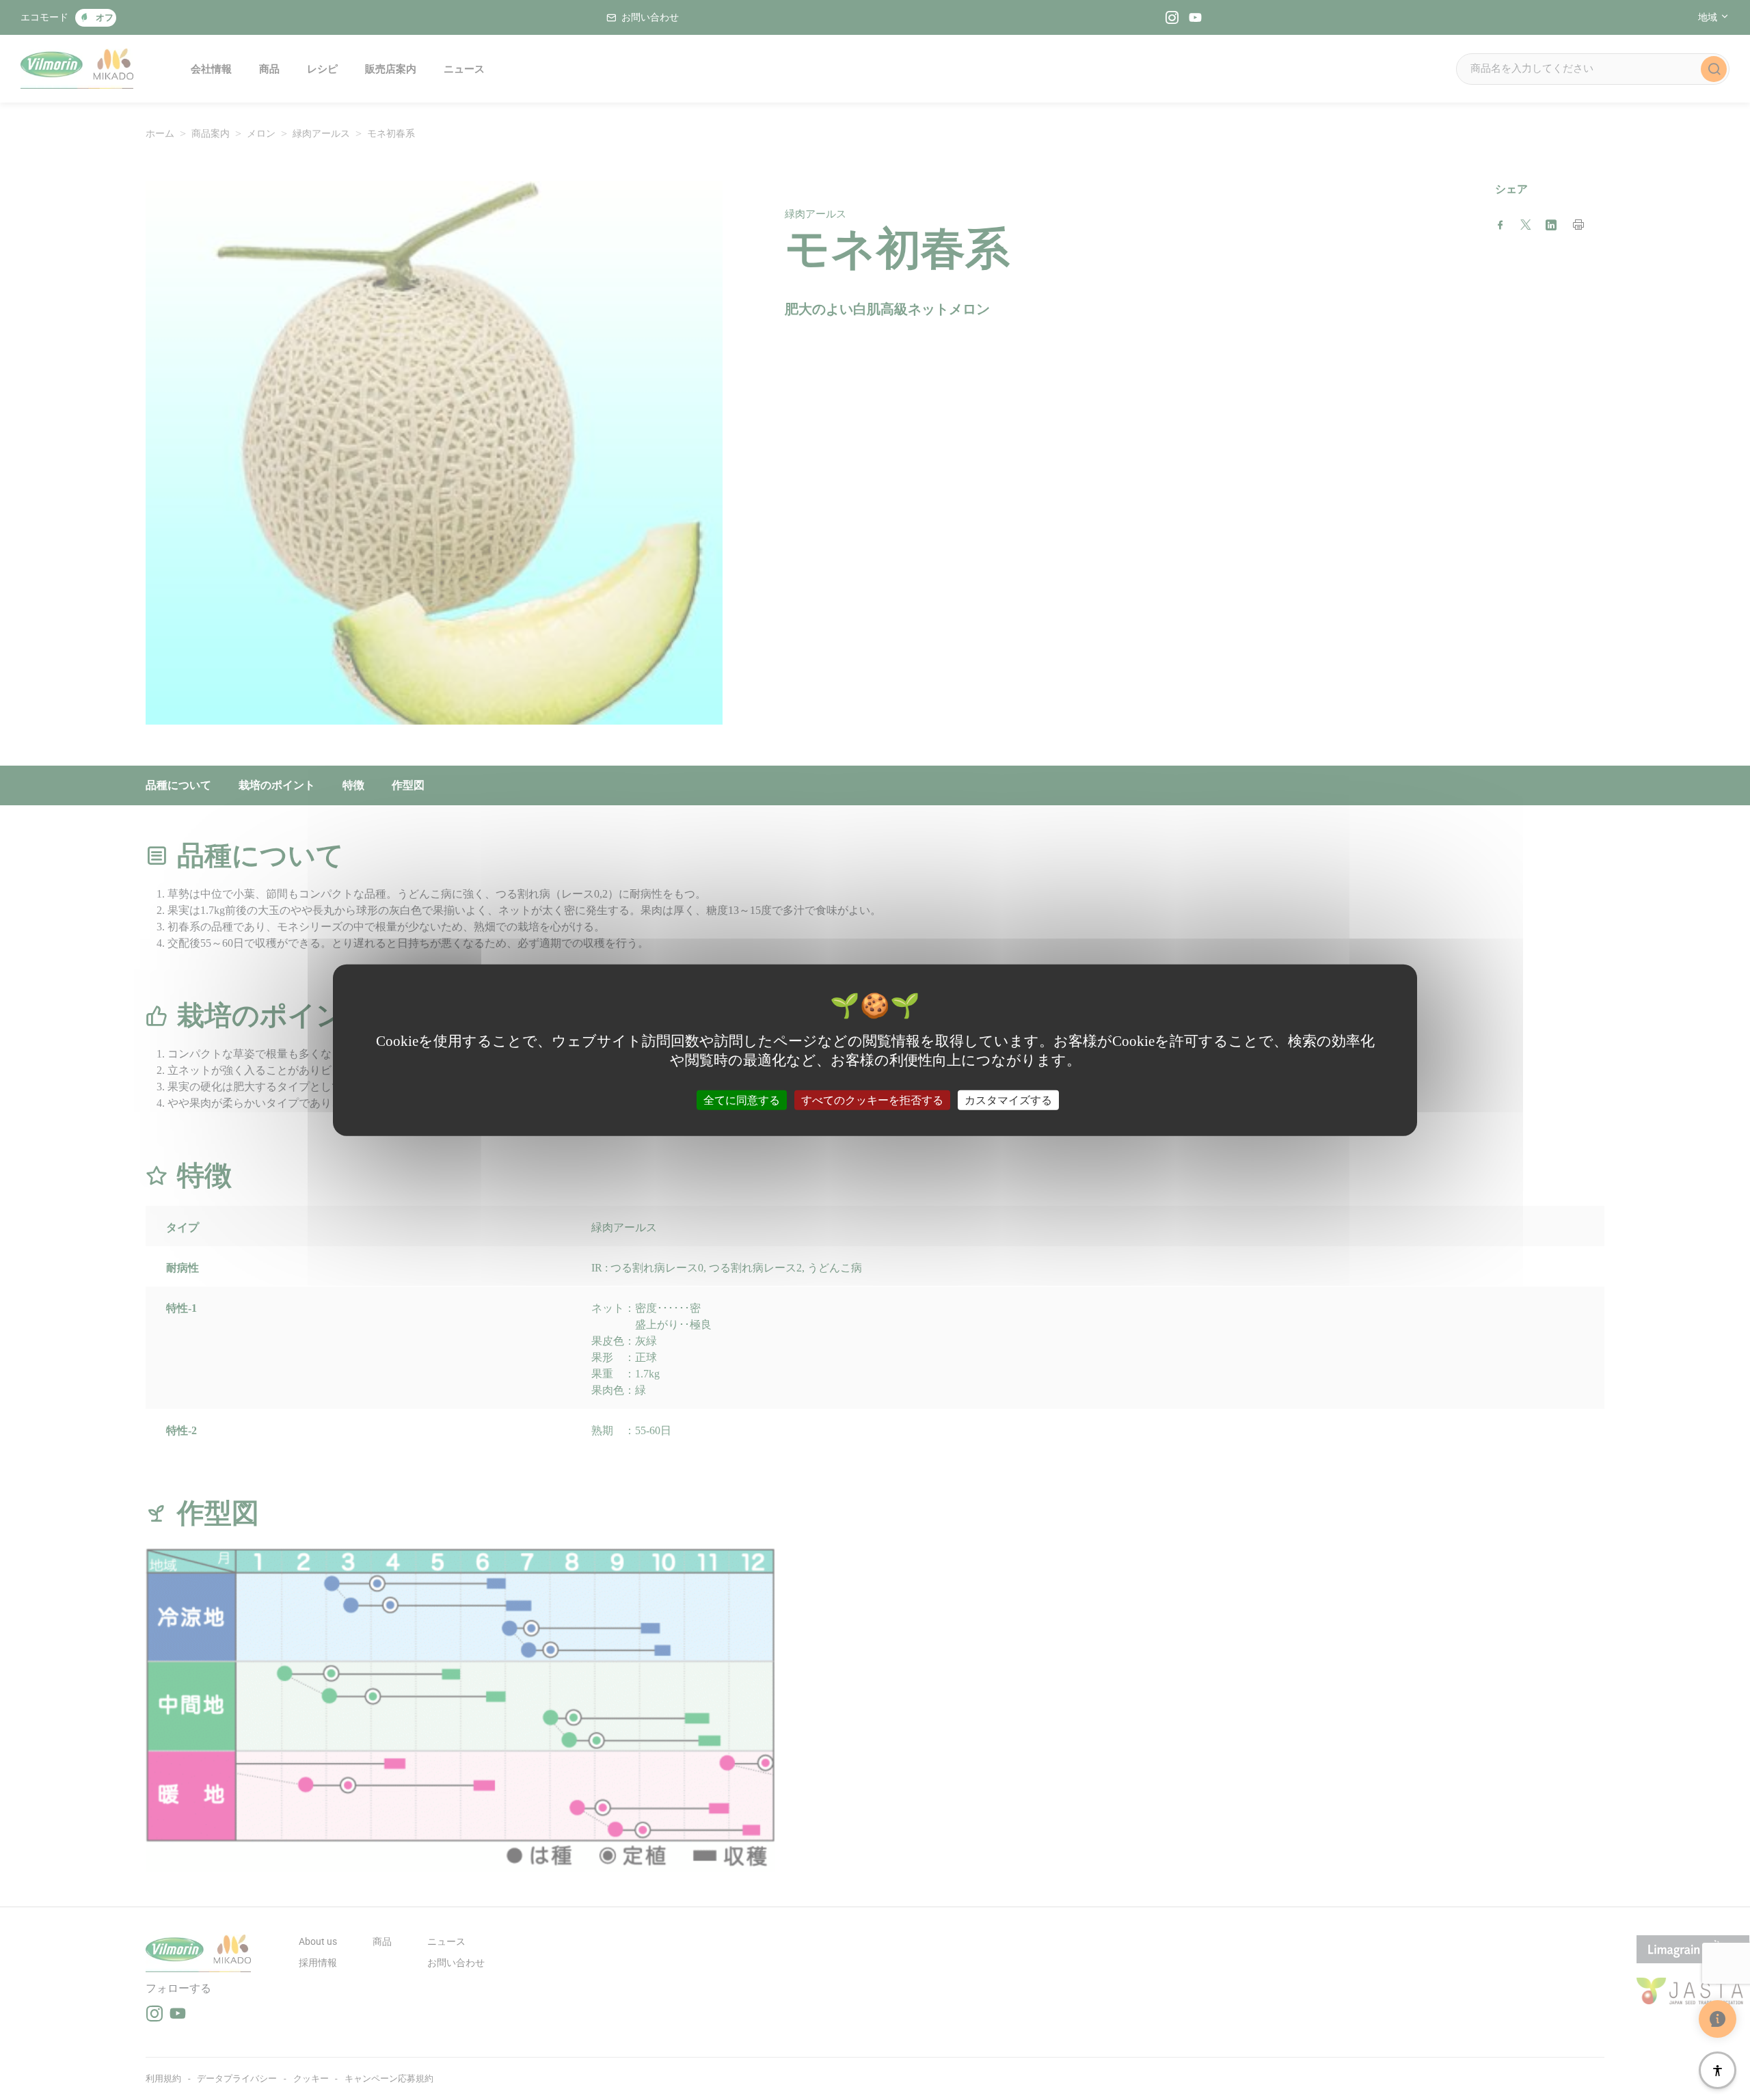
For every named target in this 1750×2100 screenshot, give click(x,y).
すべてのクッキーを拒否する (872, 1100)
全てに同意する (742, 1100)
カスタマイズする (1008, 1100)
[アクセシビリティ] (1718, 2070)
